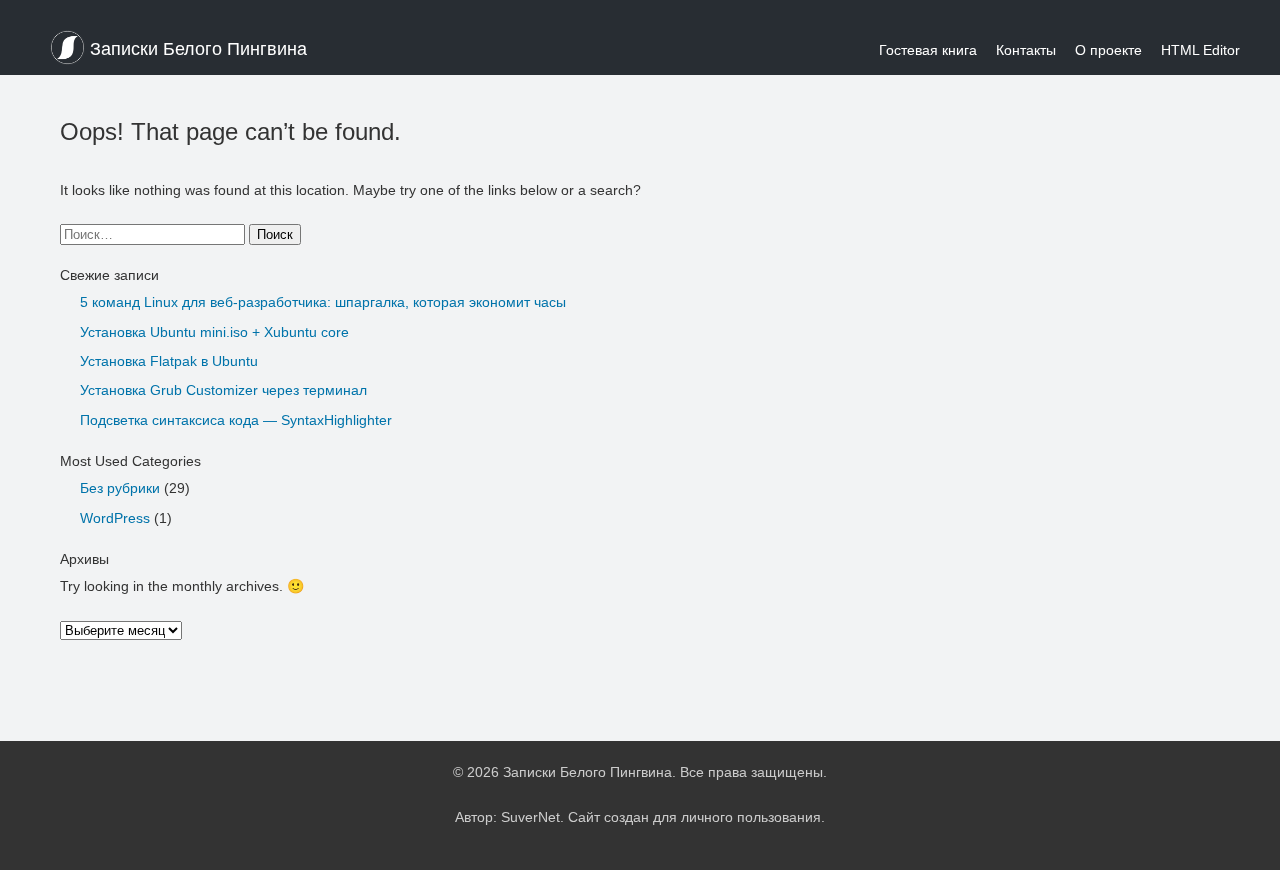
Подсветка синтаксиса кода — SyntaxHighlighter (236, 420)
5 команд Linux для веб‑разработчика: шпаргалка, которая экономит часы (323, 302)
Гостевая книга (928, 50)
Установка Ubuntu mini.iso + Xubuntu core (214, 332)
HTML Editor (1200, 50)
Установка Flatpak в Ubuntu (169, 361)
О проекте (1108, 50)
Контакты (1026, 50)
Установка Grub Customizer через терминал (223, 390)
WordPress (115, 518)
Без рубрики (120, 488)
